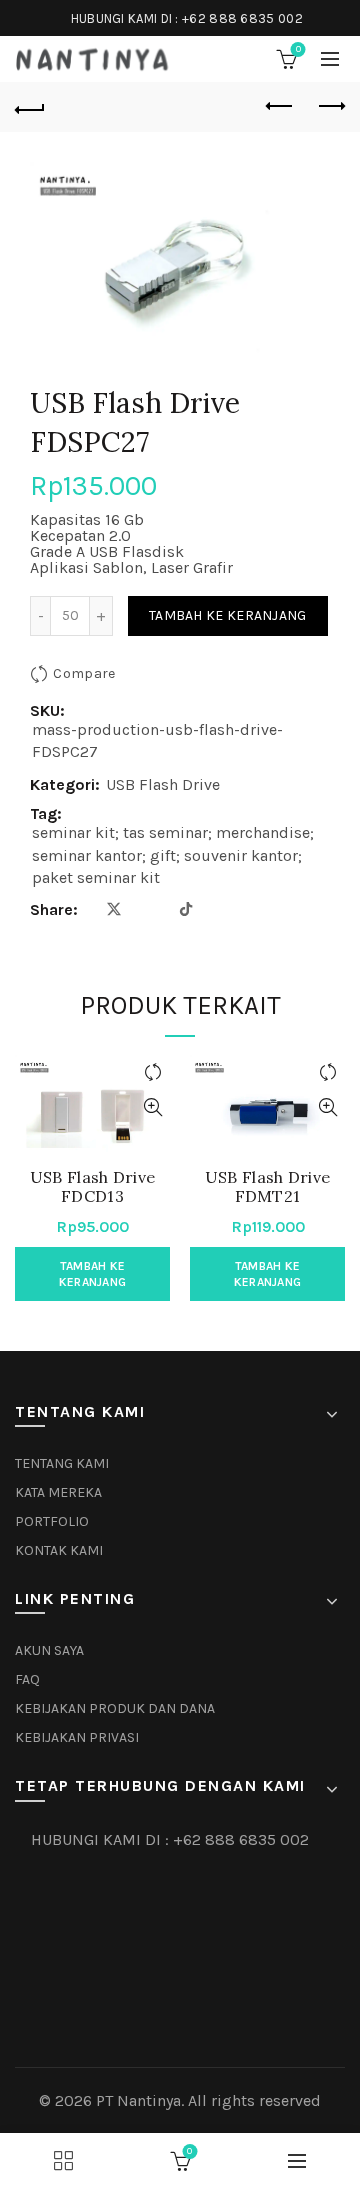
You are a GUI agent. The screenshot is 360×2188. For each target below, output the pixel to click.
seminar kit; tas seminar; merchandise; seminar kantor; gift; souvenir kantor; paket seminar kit (173, 855)
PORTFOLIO (52, 1521)
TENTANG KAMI (62, 1463)
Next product (330, 107)
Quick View (152, 1107)
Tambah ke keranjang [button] (93, 1274)
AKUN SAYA (49, 1650)
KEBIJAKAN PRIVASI (77, 1737)
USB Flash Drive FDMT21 (268, 1187)
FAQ (27, 1679)
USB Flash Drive (163, 784)
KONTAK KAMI (59, 1550)
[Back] (30, 107)
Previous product (280, 107)
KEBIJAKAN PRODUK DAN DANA (115, 1708)
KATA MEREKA (58, 1492)
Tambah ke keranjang (228, 615)
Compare (84, 673)
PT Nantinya (138, 2100)
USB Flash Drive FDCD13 (93, 1187)
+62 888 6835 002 (242, 18)
